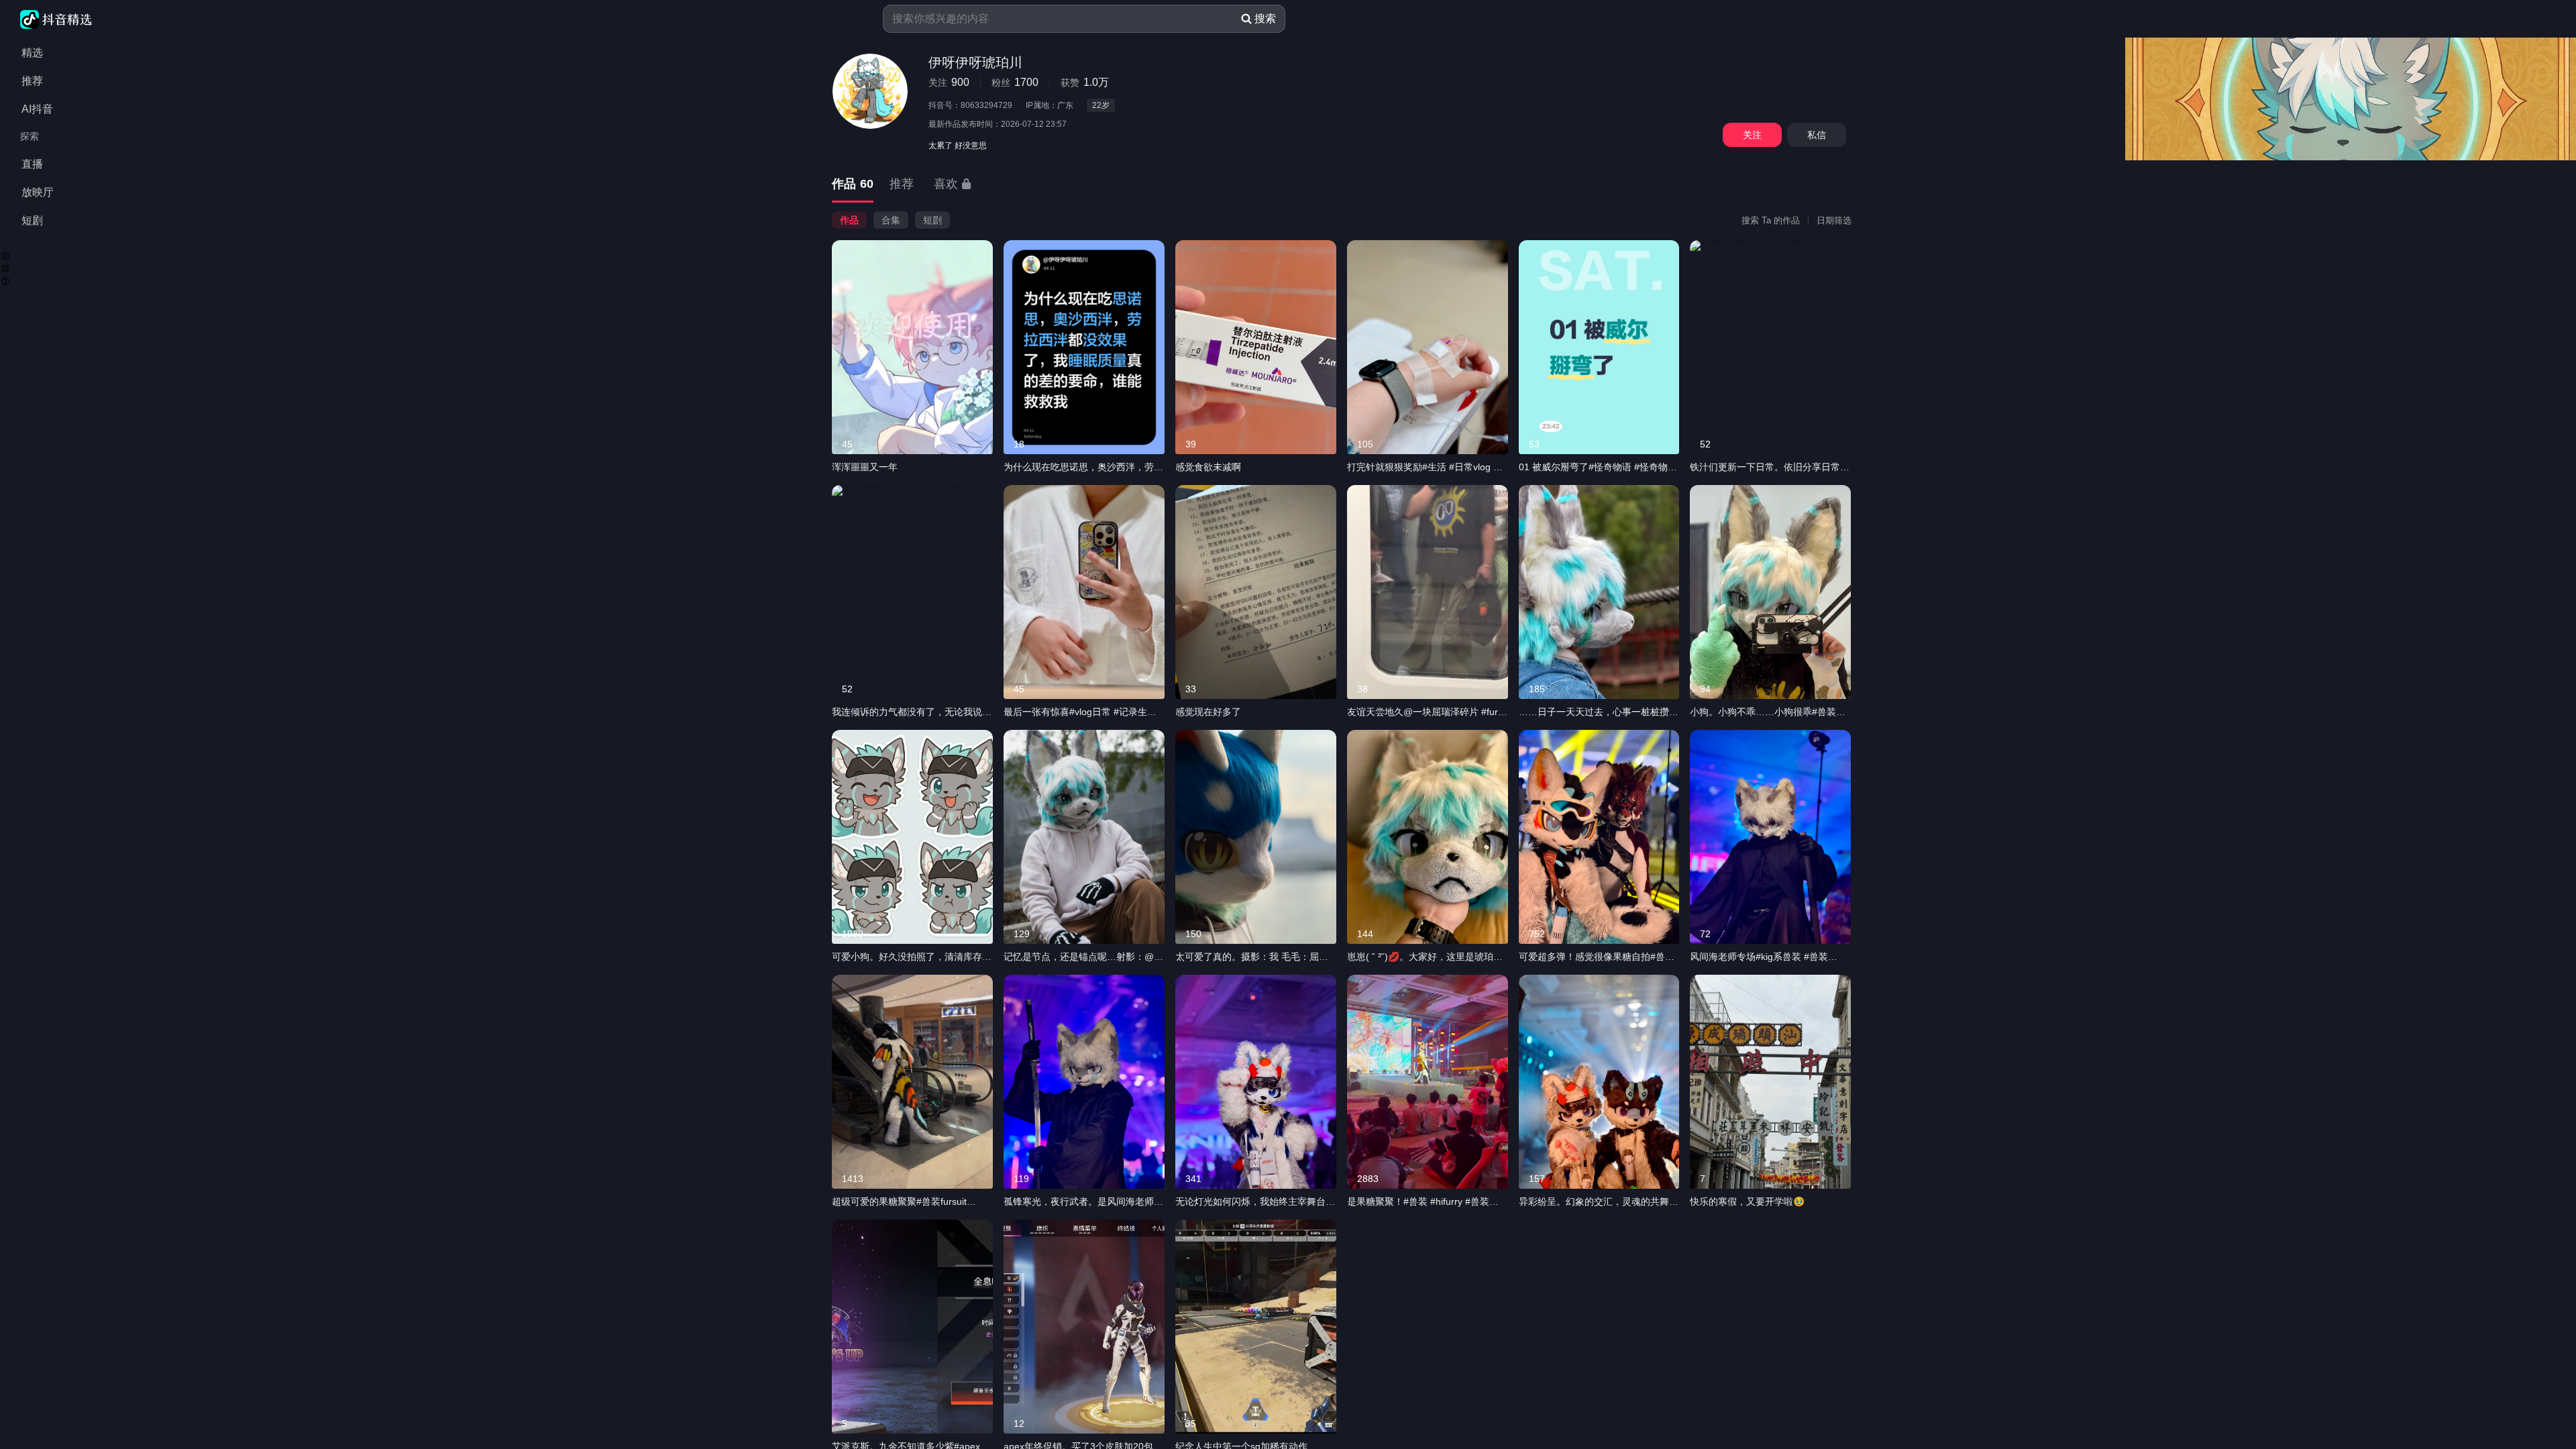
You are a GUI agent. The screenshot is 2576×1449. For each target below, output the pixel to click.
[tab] (853, 185)
